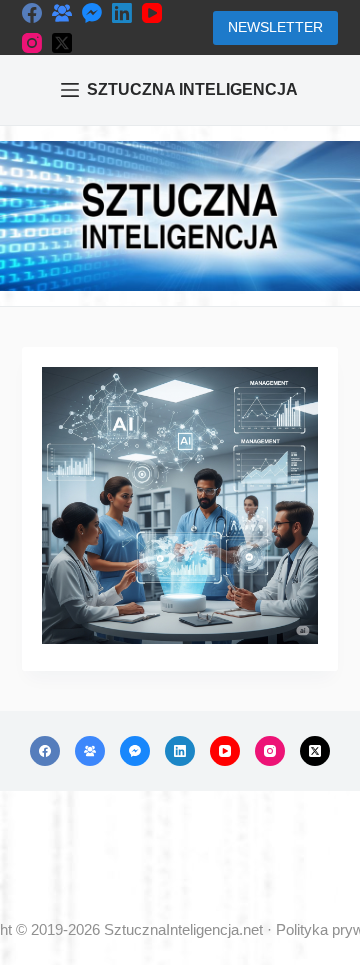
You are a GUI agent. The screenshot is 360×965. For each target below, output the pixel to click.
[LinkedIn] (122, 13)
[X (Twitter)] (62, 43)
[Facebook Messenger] (92, 13)
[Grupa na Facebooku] (62, 13)
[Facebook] (32, 13)
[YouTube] (152, 13)
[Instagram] (32, 43)
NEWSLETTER (275, 27)
